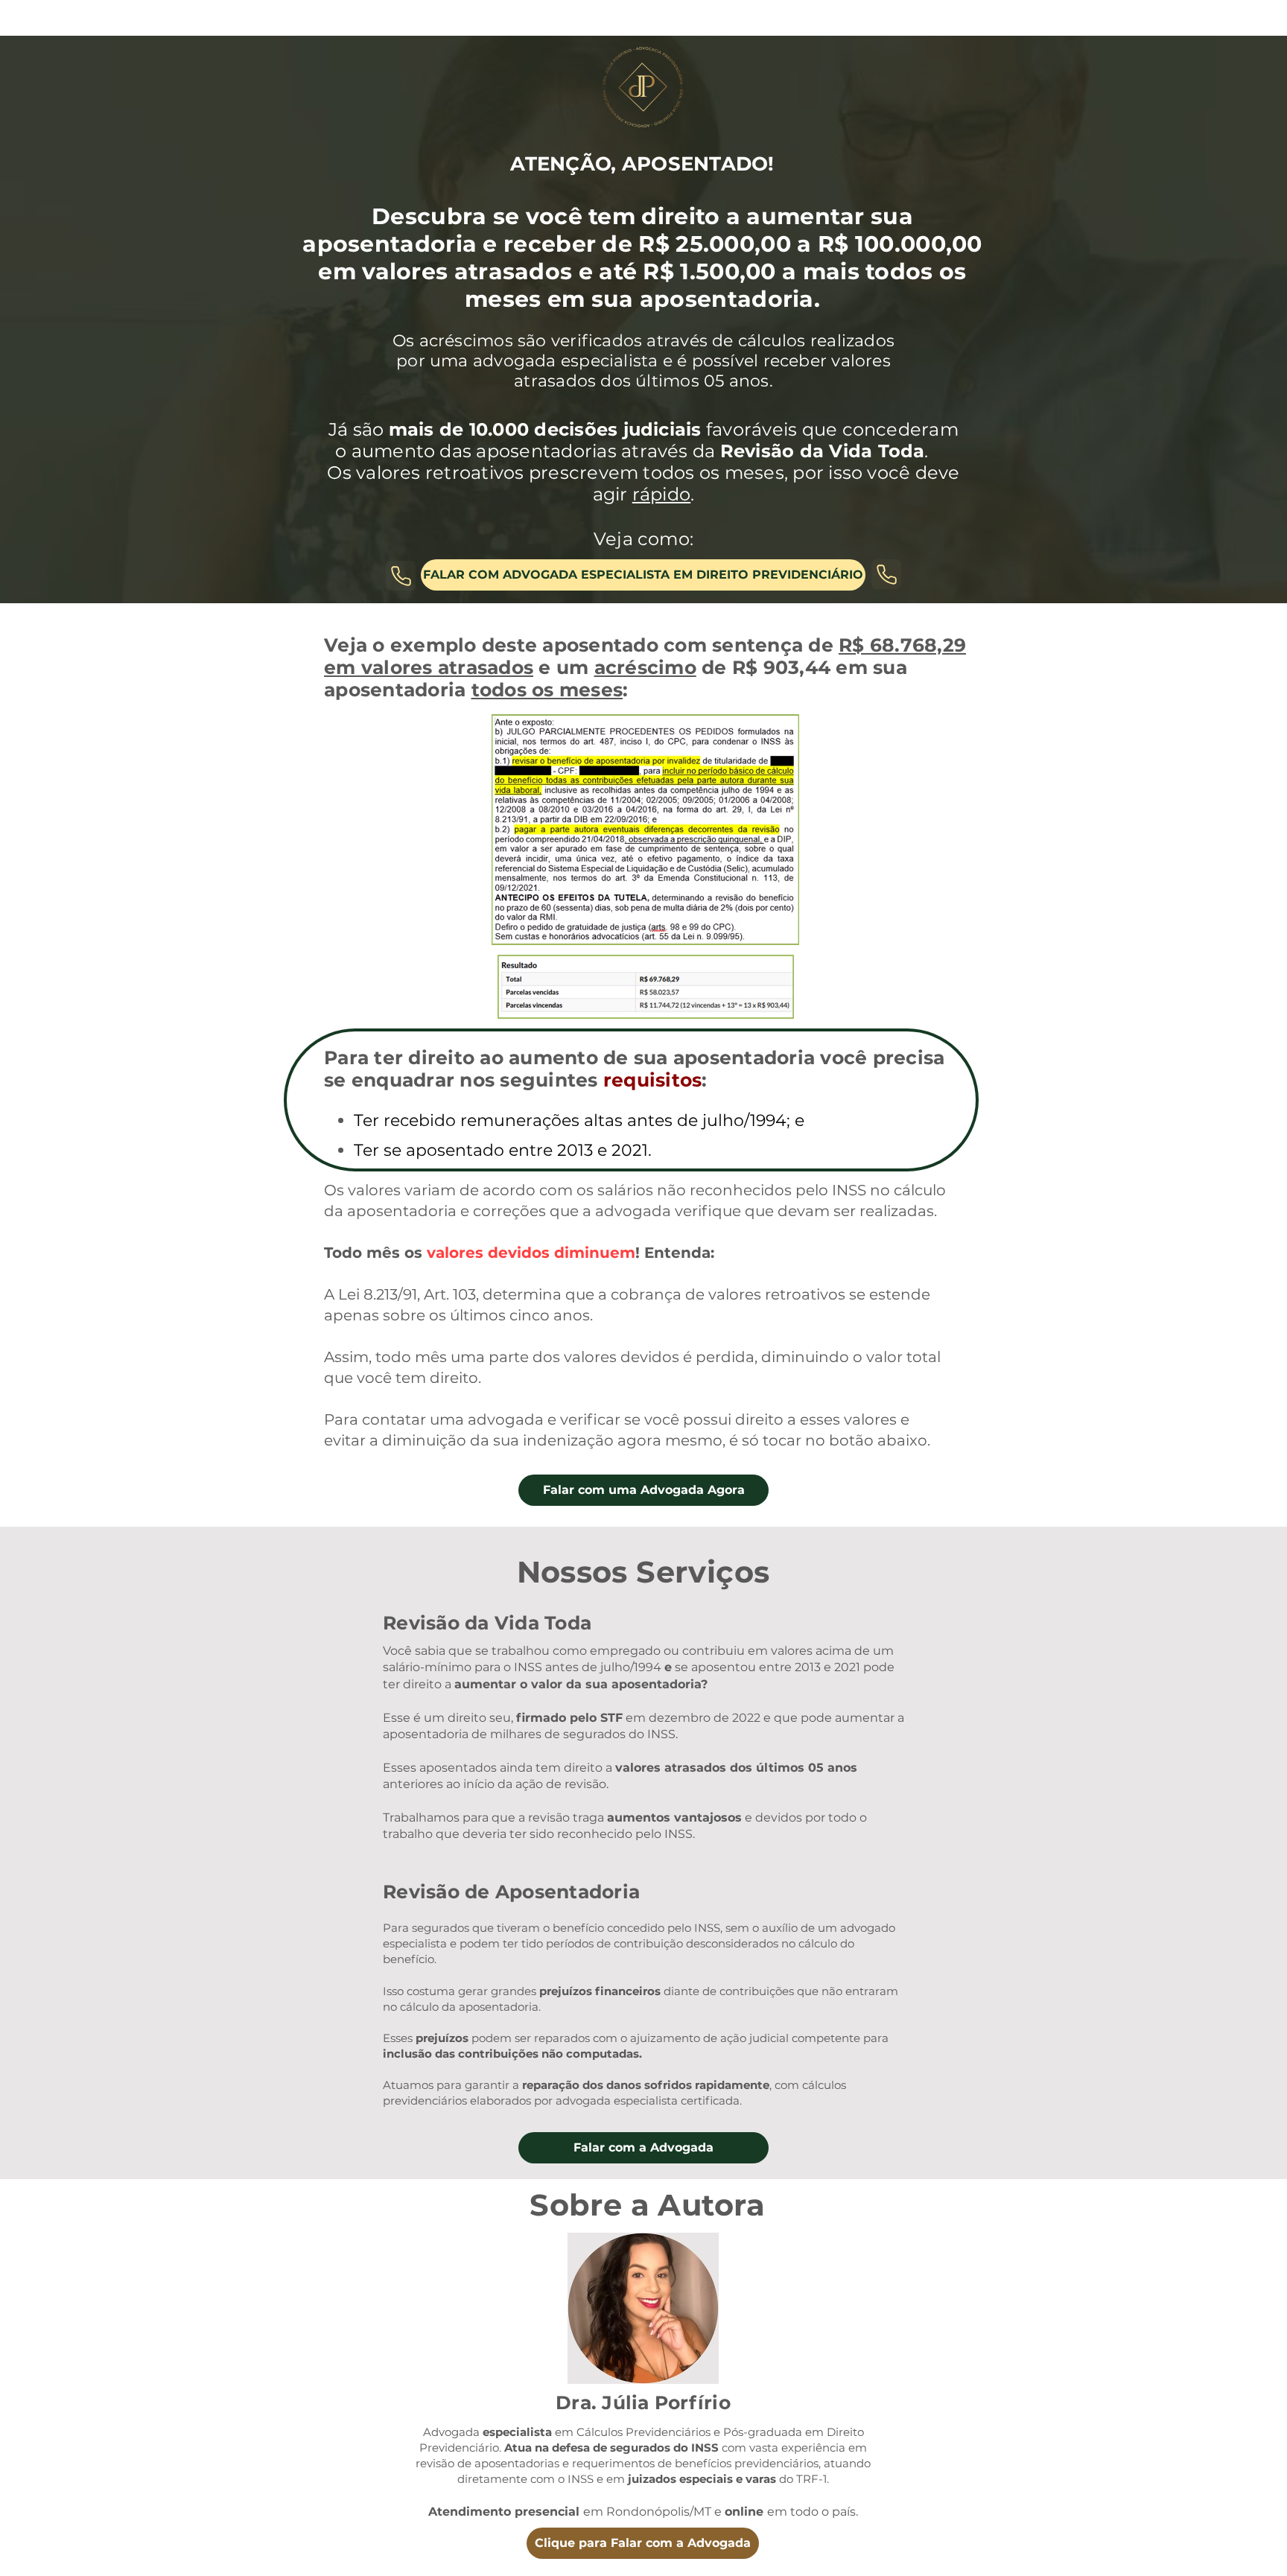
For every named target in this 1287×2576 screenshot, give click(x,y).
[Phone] (401, 576)
